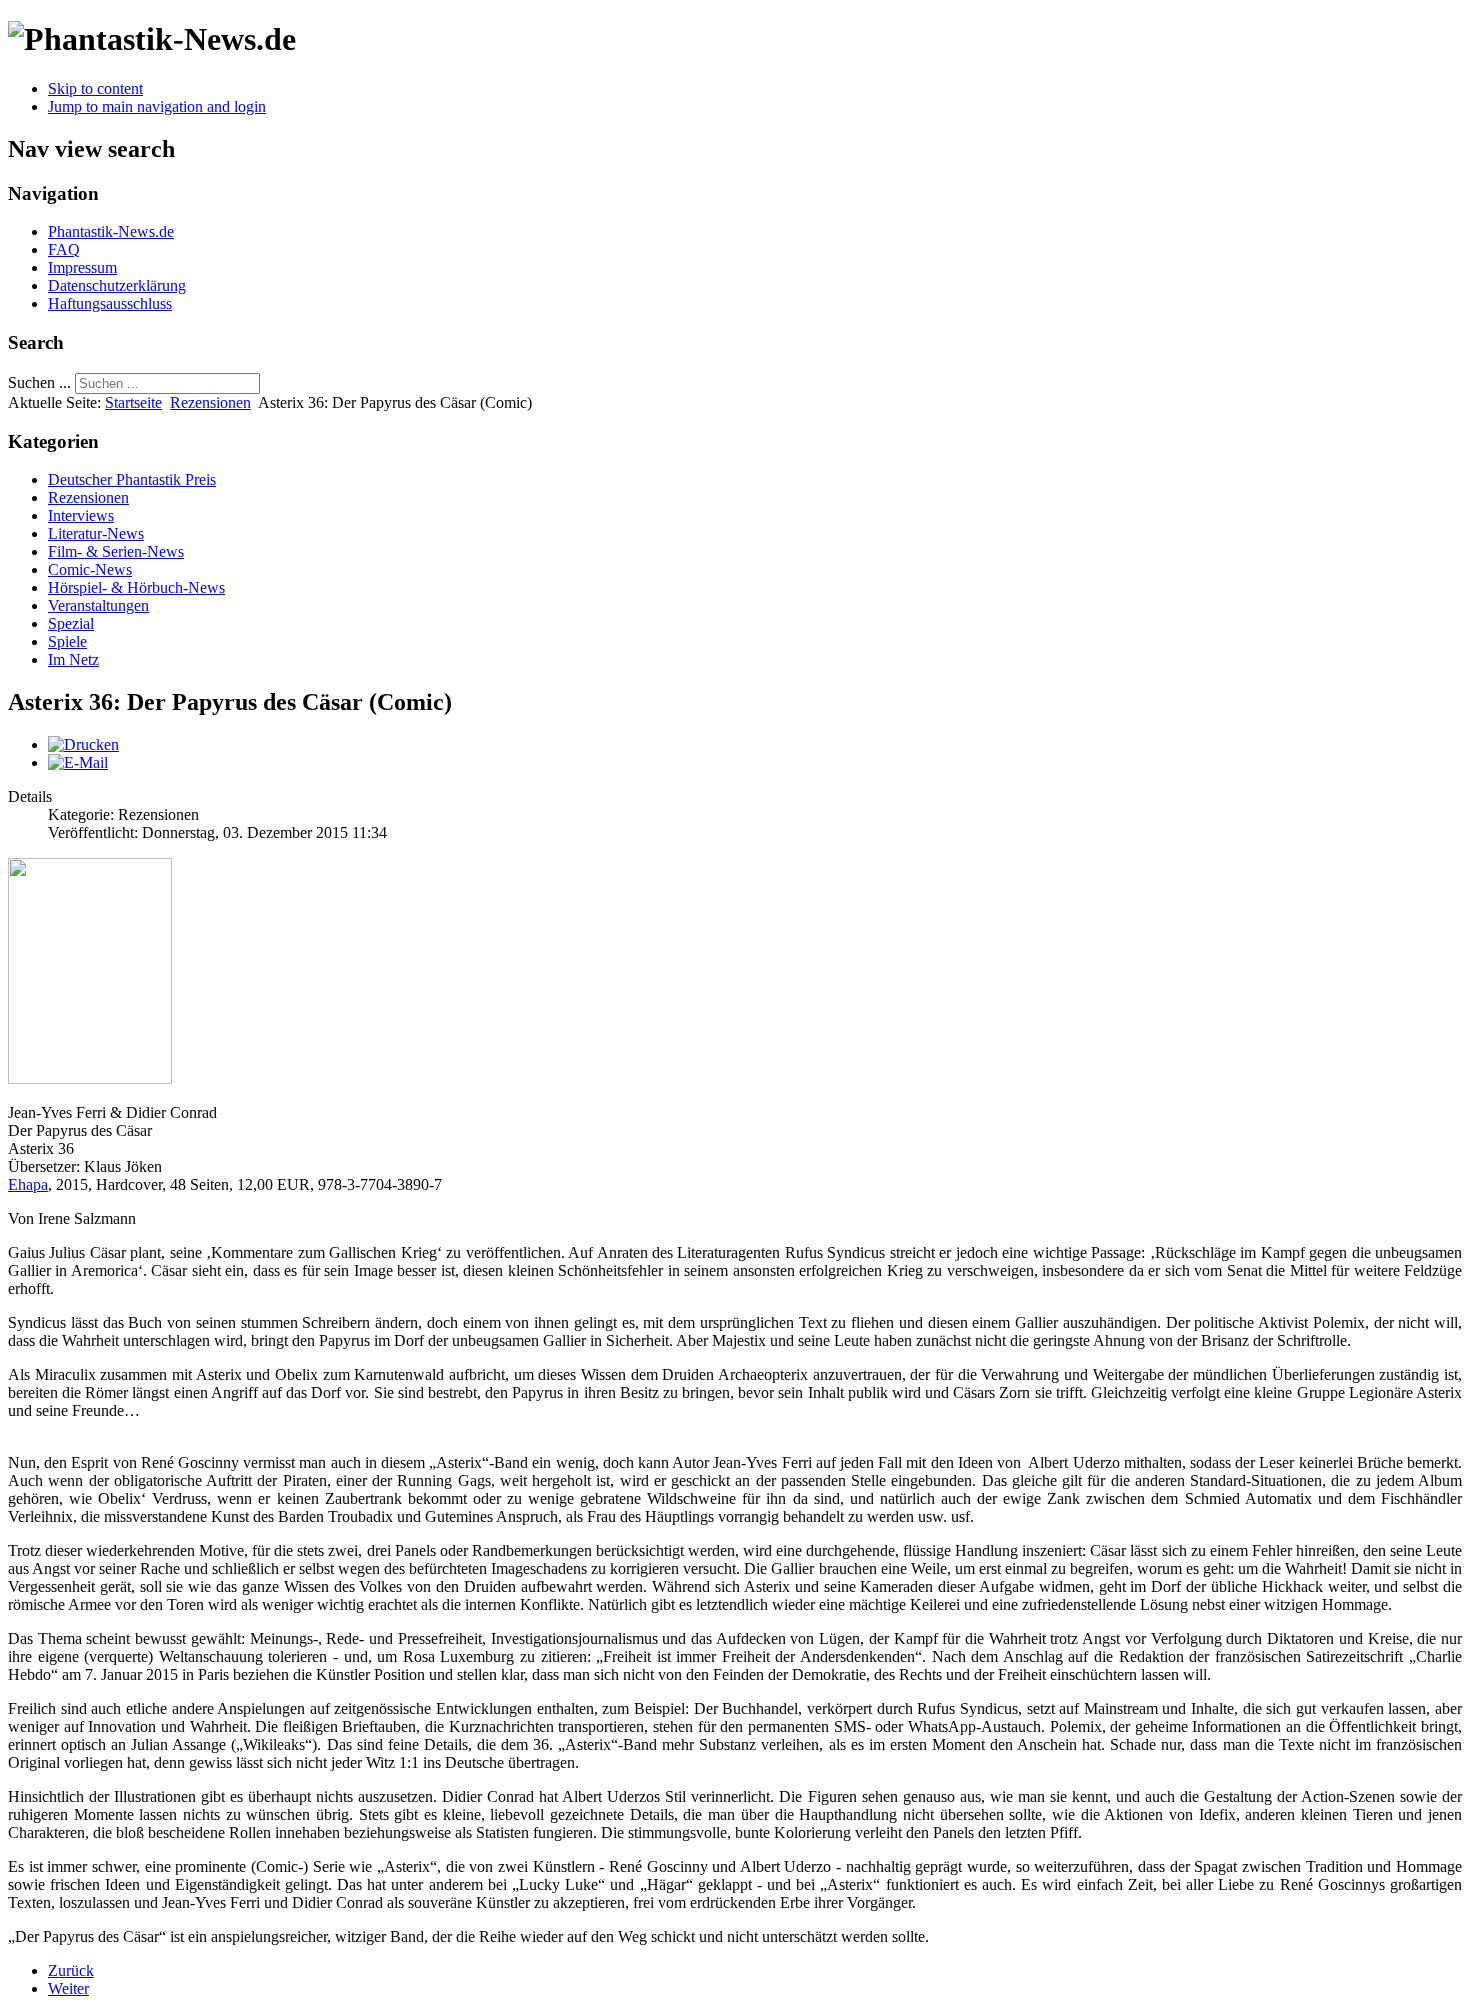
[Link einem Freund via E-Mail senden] (78, 762)
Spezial (71, 623)
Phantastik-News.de (111, 231)
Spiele (67, 641)
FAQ (64, 249)
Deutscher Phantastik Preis (132, 479)
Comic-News (90, 569)
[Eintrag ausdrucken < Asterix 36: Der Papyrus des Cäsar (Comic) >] (83, 744)
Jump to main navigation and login (157, 106)
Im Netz (73, 659)
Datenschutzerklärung (117, 285)
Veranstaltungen (98, 605)
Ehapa (28, 1184)
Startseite (133, 402)
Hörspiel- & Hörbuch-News (136, 587)
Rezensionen (210, 402)
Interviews (81, 515)
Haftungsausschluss (110, 303)
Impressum (82, 267)
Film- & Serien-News (116, 551)
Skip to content (95, 88)
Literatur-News (96, 533)
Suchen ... (39, 382)
